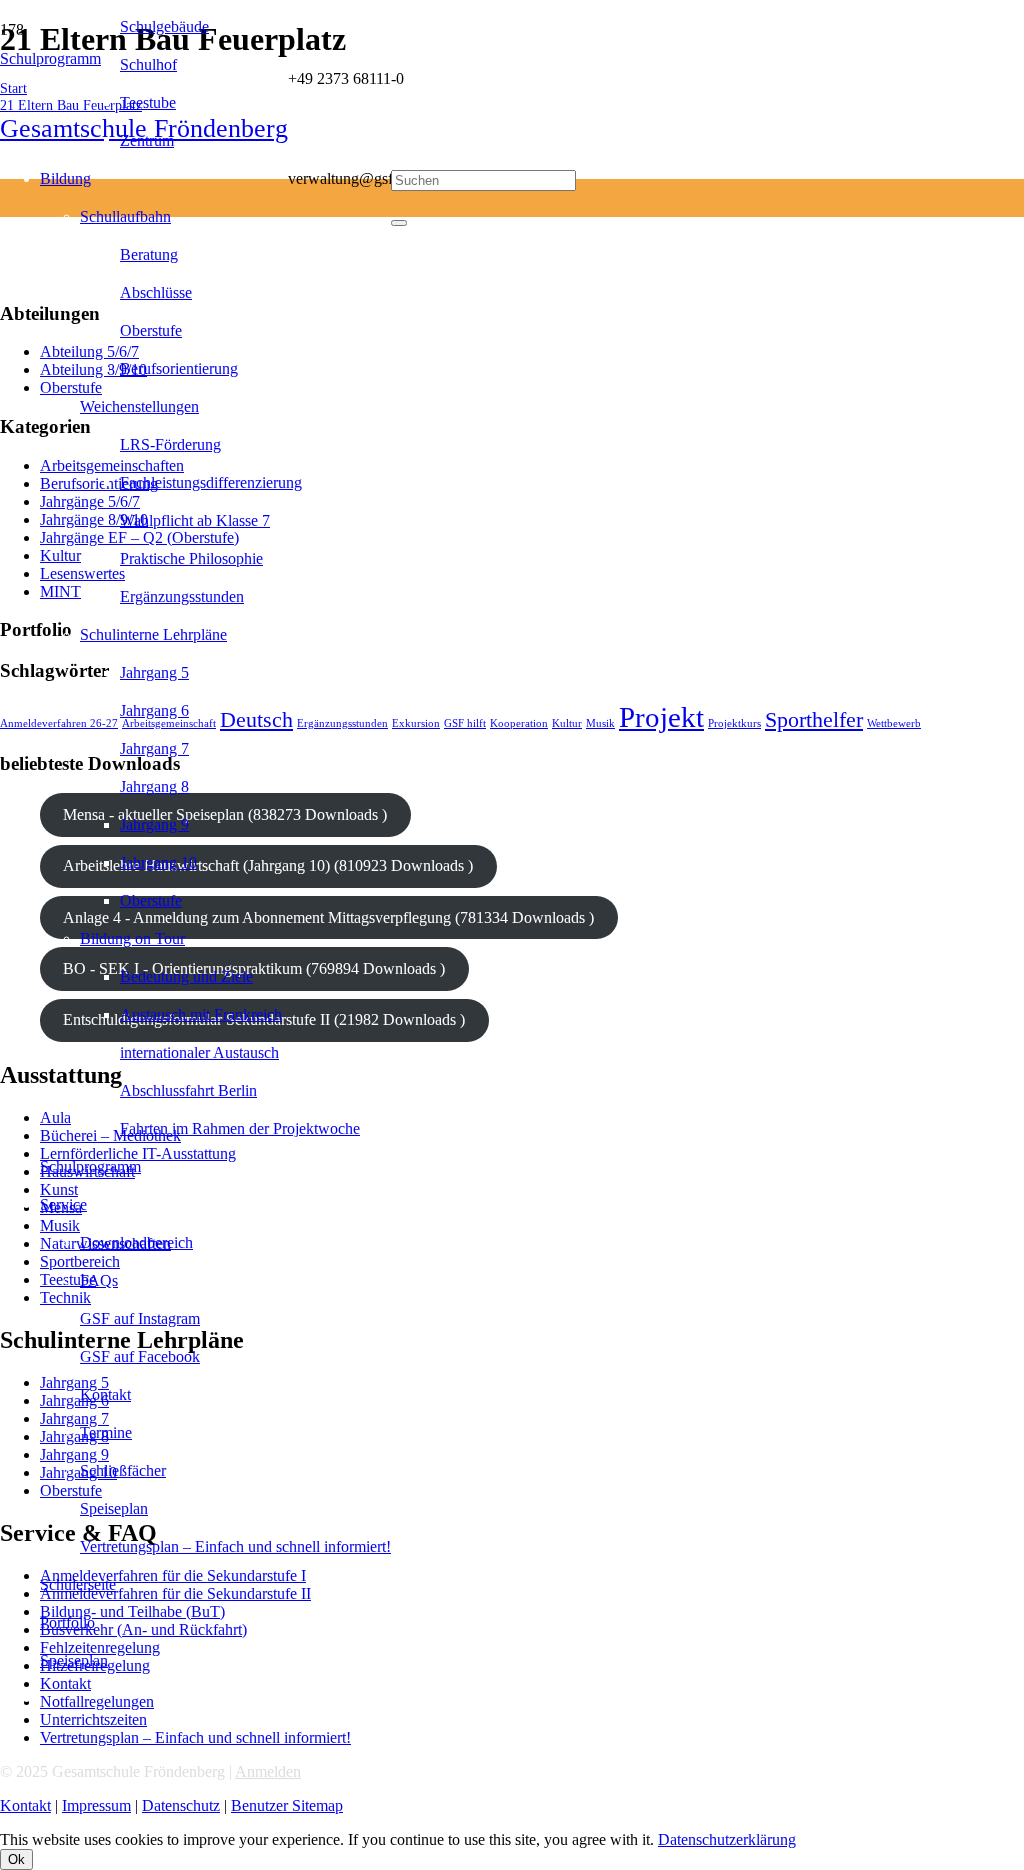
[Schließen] (399, 223)
